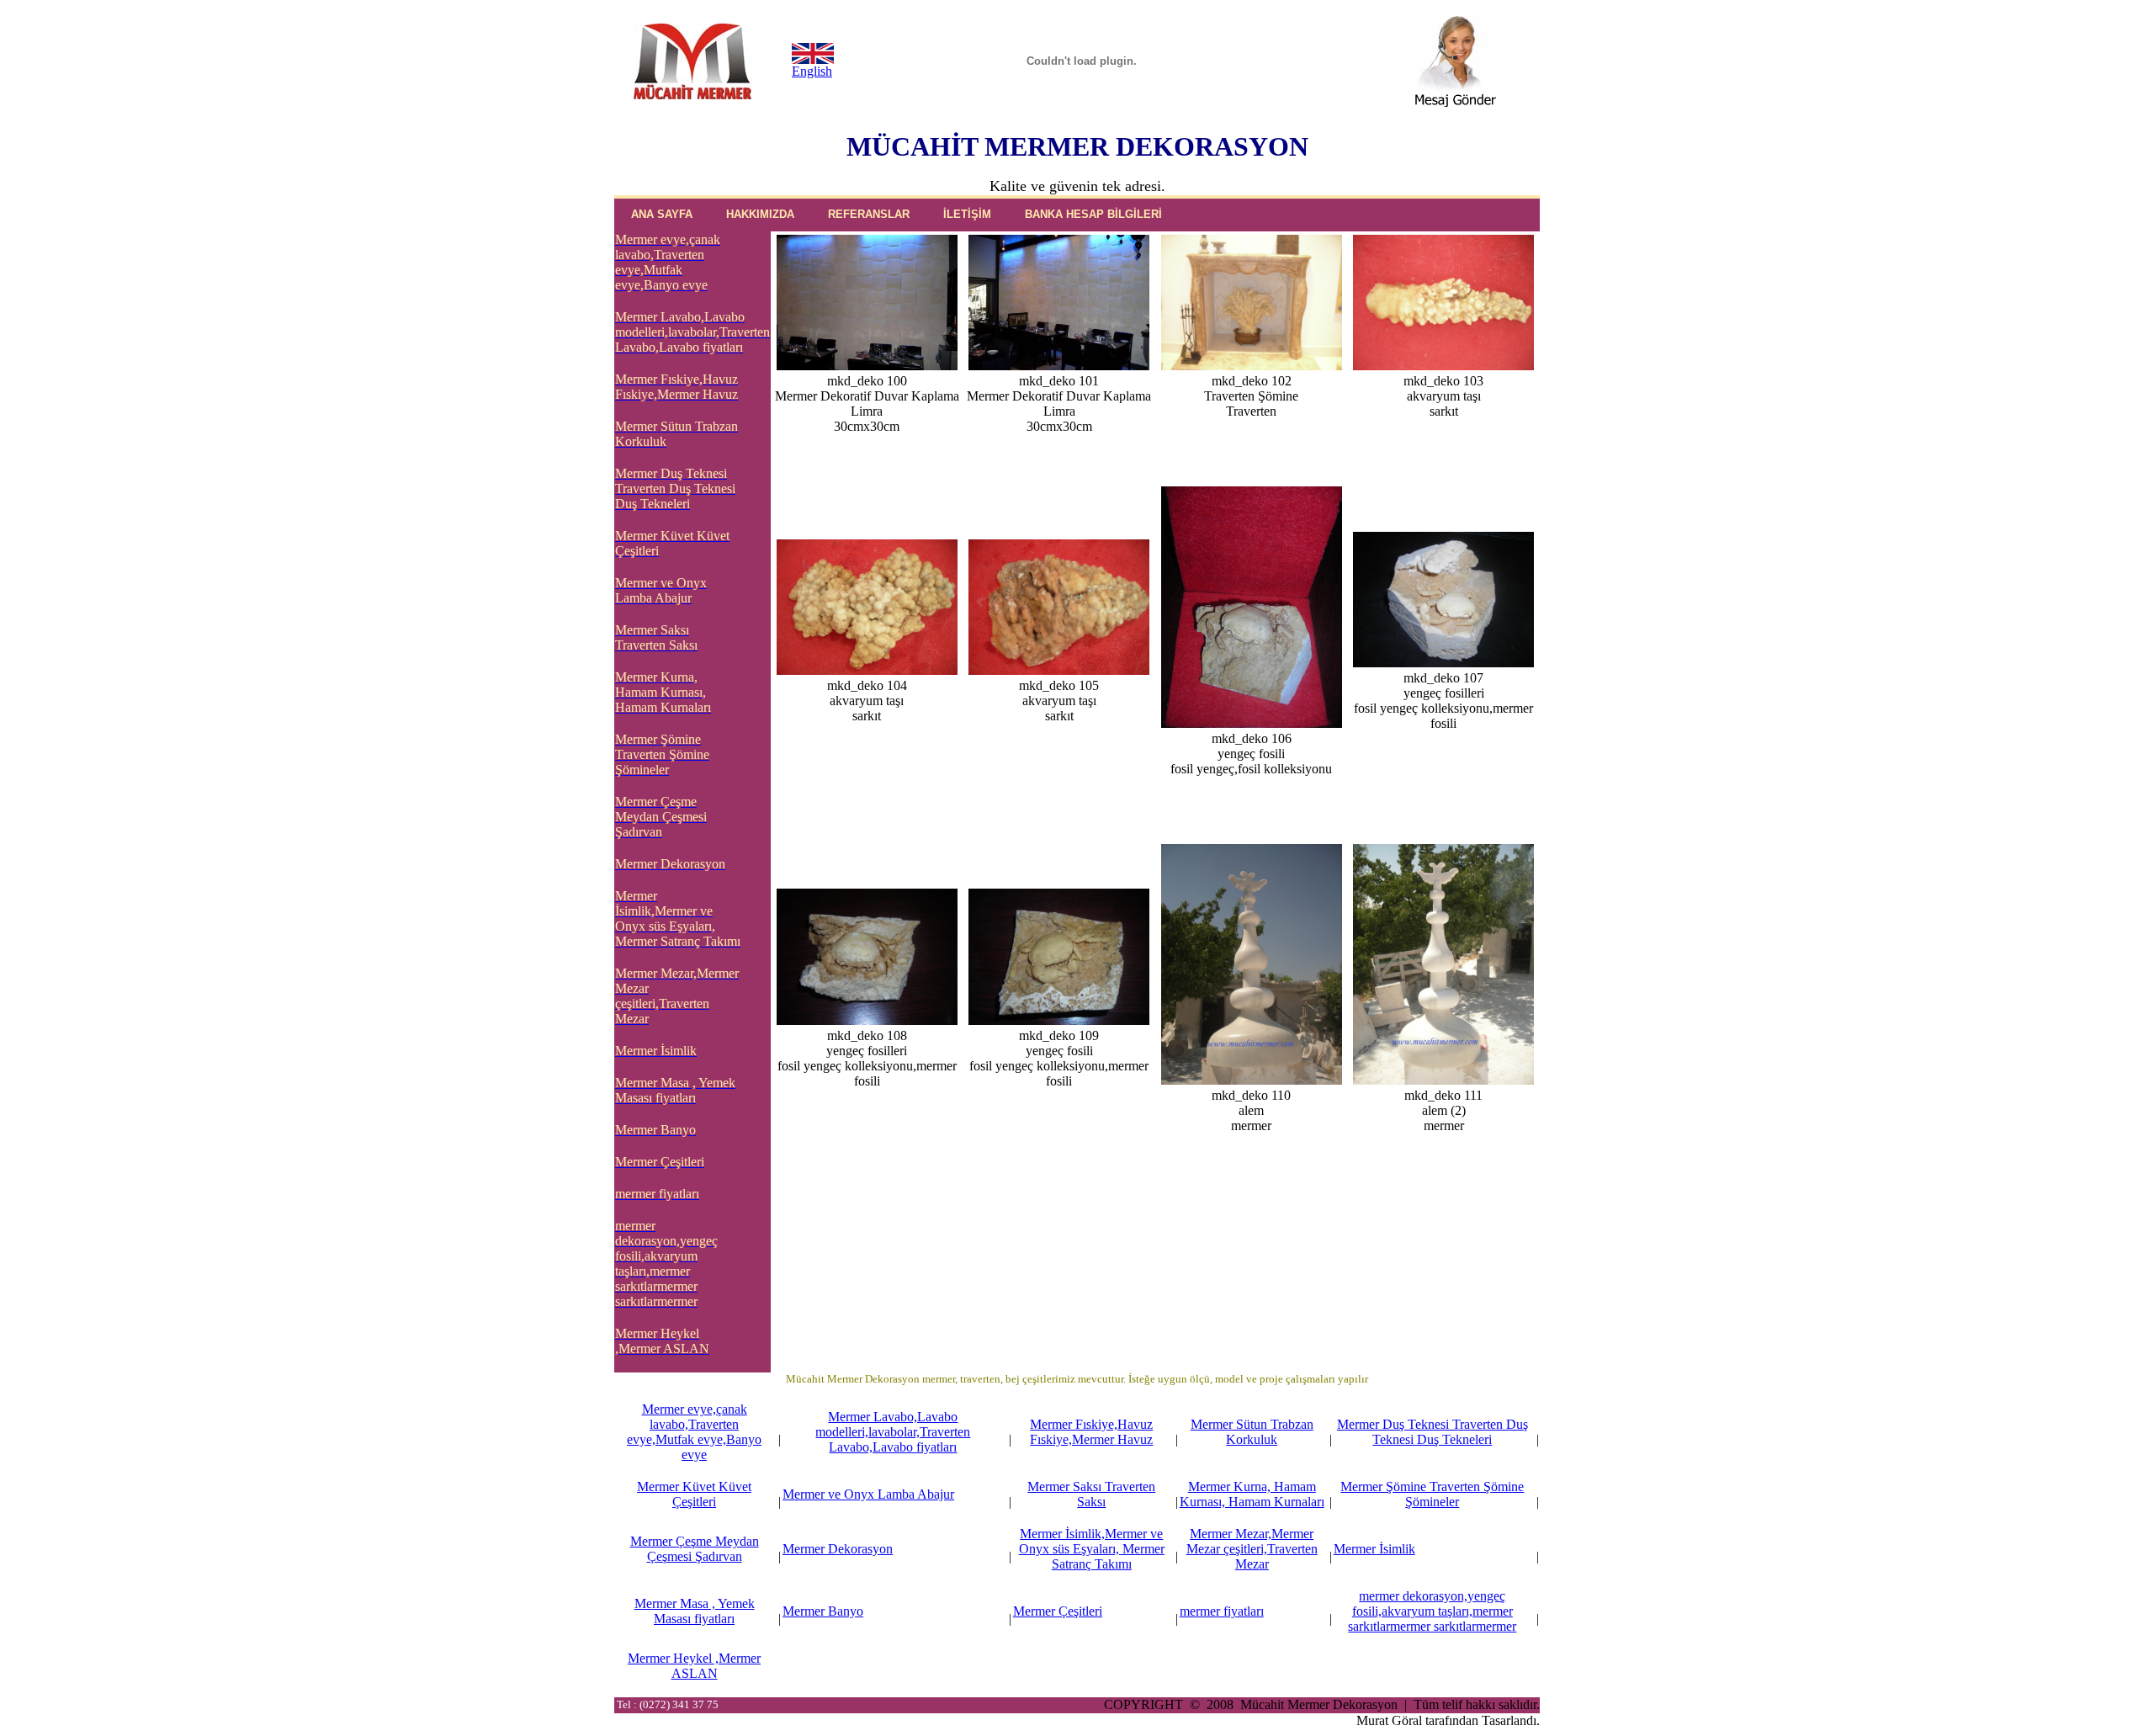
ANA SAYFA (662, 214)
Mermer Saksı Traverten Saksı (1091, 1494)
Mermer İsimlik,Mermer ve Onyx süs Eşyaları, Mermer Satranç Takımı (1092, 1549)
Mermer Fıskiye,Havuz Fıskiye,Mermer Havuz (1091, 1432)
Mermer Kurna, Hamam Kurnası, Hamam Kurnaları (1252, 1494)
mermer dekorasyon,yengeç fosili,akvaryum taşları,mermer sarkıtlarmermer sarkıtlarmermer (1432, 1611)
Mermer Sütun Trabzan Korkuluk (1252, 1432)
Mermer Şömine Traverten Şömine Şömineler (1432, 1494)
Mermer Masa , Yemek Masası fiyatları (695, 1611)
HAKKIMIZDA (760, 214)
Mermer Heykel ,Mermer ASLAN (694, 1666)
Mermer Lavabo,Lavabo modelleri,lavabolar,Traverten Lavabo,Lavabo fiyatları (893, 1432)
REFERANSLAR (869, 214)
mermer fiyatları (1222, 1611)
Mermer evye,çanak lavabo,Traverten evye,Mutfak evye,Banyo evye (694, 1432)
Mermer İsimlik (1374, 1549)
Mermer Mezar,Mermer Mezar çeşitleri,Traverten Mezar (1252, 1549)
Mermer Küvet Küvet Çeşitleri (694, 1494)
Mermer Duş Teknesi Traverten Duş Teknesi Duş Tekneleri (1432, 1432)
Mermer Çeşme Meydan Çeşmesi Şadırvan (695, 1549)
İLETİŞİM (967, 214)
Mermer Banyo (823, 1611)
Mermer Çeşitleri (1058, 1611)
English (812, 71)
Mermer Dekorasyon (838, 1549)
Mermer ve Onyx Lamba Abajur (868, 1494)
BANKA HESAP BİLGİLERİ (1093, 214)
